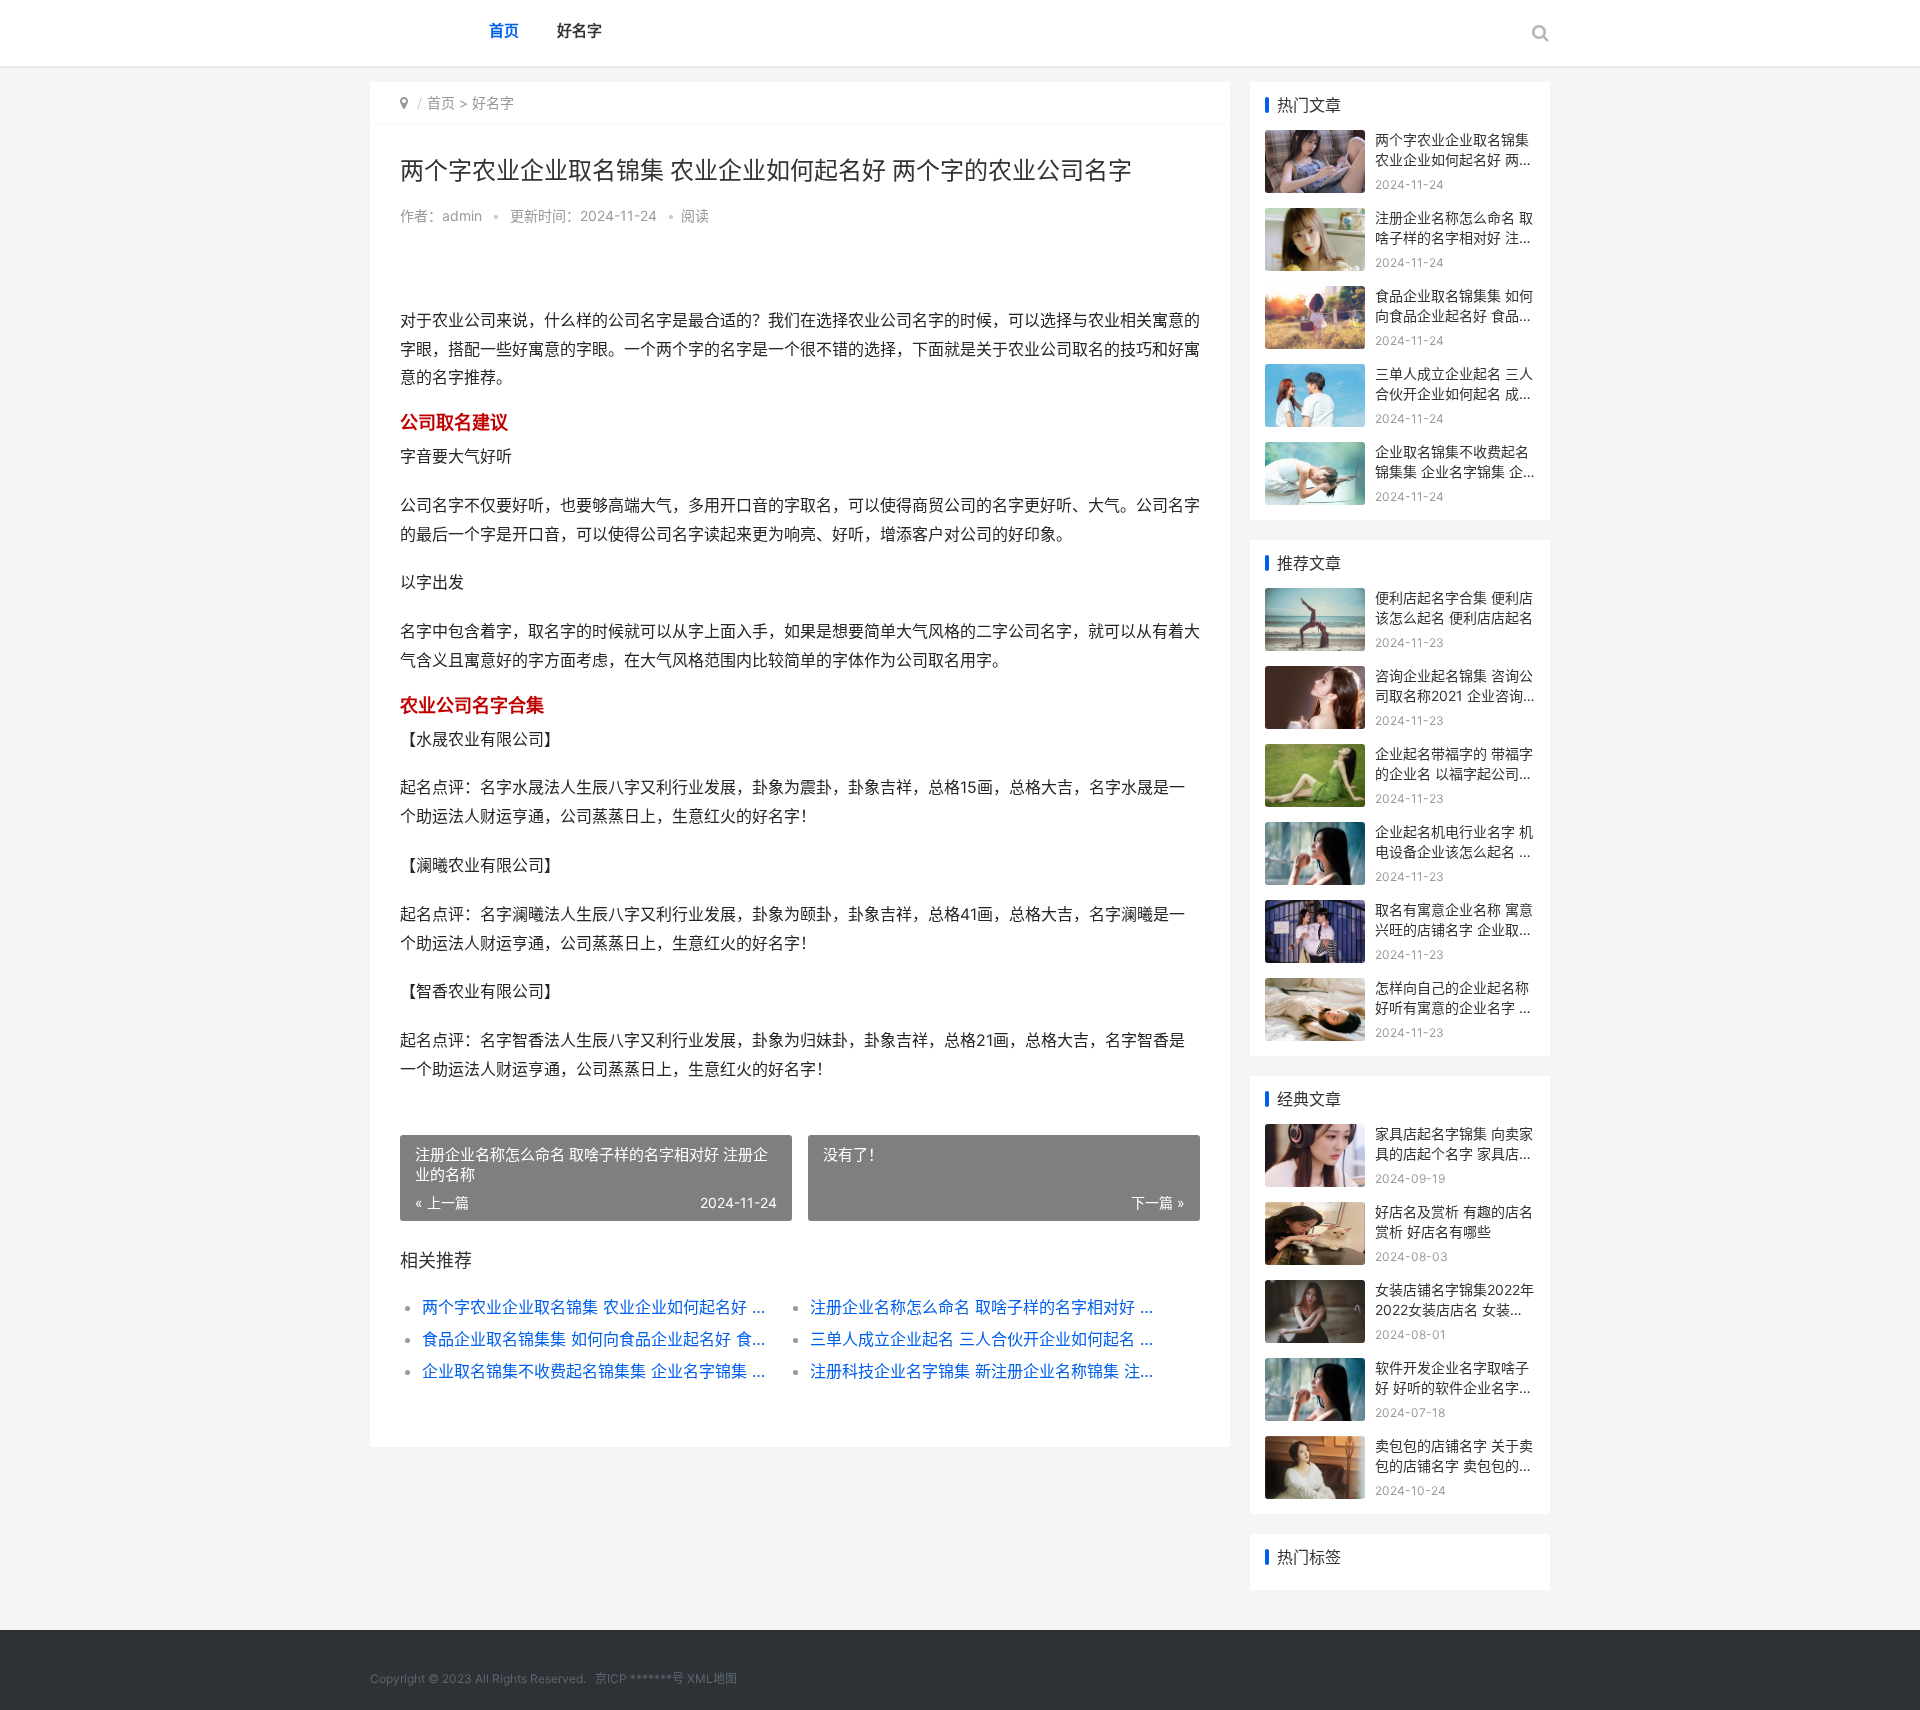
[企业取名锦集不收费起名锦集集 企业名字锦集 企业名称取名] (1315, 454)
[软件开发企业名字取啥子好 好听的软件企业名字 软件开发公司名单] (1315, 1370)
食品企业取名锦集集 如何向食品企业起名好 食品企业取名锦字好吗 (596, 1339)
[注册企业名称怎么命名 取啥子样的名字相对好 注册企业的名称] (1315, 220)
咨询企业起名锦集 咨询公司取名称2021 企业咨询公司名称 (1454, 695)
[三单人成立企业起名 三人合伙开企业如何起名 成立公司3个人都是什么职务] (1315, 376)
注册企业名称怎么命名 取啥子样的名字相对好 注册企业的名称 (984, 1307)
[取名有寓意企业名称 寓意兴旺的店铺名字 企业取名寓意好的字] (1315, 912)
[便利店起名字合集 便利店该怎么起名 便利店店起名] (1315, 600)
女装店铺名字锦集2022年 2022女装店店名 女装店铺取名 (1454, 1309)
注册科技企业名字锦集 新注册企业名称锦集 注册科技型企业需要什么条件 (984, 1371)
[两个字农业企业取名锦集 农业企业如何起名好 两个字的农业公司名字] (1315, 142)
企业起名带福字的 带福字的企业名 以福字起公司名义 (1454, 773)
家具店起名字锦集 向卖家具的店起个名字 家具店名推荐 (1454, 1153)
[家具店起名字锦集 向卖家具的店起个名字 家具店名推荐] (1315, 1136)
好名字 (579, 30)
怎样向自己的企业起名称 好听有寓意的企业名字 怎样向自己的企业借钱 (1454, 1007)
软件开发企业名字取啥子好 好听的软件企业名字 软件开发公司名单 (1452, 1387)
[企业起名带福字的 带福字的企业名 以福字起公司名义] (1315, 756)
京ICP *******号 (639, 1678)
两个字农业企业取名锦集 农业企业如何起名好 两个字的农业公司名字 (596, 1307)
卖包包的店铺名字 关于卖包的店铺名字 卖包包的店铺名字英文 (1454, 1465)
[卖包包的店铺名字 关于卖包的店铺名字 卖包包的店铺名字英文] (1315, 1448)
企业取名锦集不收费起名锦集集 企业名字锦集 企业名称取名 (596, 1371)
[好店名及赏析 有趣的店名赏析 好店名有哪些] (1315, 1214)
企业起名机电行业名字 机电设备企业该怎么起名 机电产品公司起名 (1454, 851)
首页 (504, 30)
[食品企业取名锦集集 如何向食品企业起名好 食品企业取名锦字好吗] (1315, 298)
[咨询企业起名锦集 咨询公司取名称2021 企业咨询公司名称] (1315, 678)
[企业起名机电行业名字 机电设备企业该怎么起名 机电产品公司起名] (1315, 834)
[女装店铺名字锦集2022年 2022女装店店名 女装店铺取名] (1315, 1292)
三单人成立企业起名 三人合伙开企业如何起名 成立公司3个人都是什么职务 (984, 1339)
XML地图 (712, 1678)
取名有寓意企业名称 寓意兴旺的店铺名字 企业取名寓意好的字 (1454, 929)
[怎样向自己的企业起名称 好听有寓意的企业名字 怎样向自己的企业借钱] (1315, 990)
